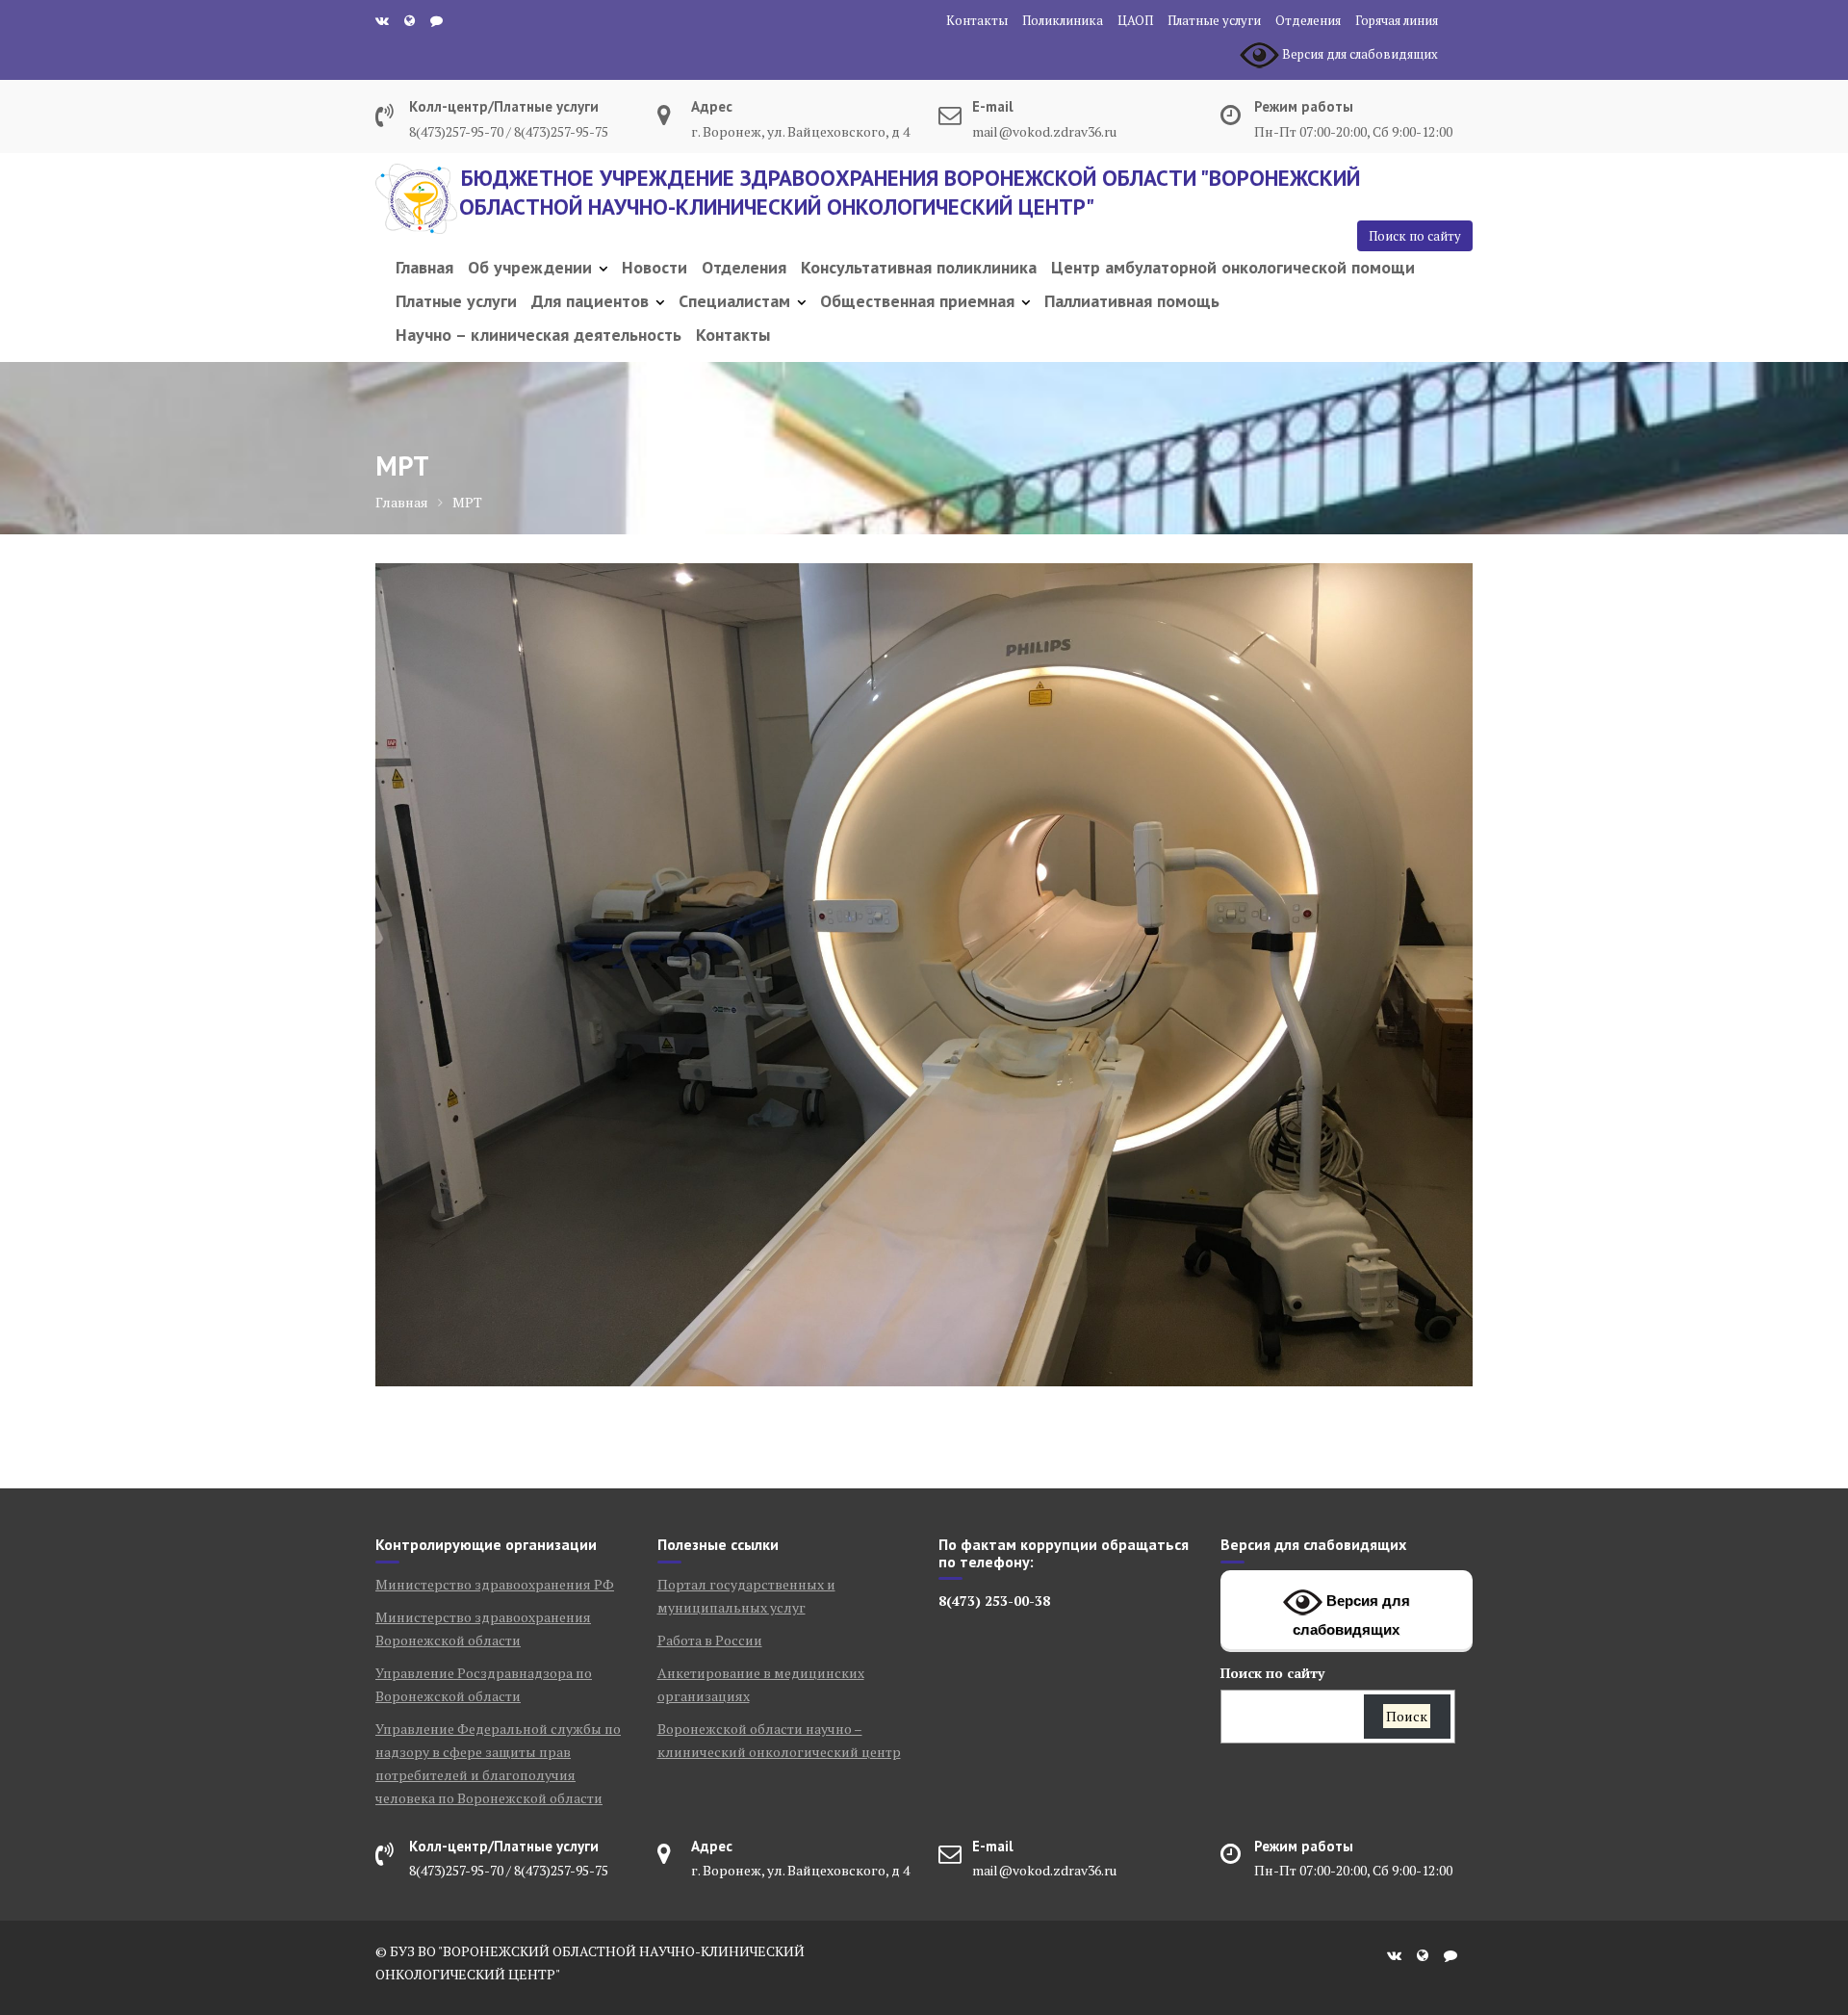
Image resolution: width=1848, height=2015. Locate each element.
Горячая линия (1397, 20)
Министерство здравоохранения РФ (495, 1584)
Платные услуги (1214, 20)
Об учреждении (530, 267)
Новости (654, 267)
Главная (424, 267)
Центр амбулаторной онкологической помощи (1233, 267)
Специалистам (734, 301)
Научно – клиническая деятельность (539, 335)
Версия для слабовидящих (1351, 1615)
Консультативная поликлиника (919, 267)
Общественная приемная (917, 301)
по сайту (1272, 1673)
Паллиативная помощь (1132, 301)
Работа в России (710, 1640)
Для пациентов (590, 301)
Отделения (1308, 20)
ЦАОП (1135, 20)
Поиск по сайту (1415, 236)
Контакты (977, 20)
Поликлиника (1063, 20)
